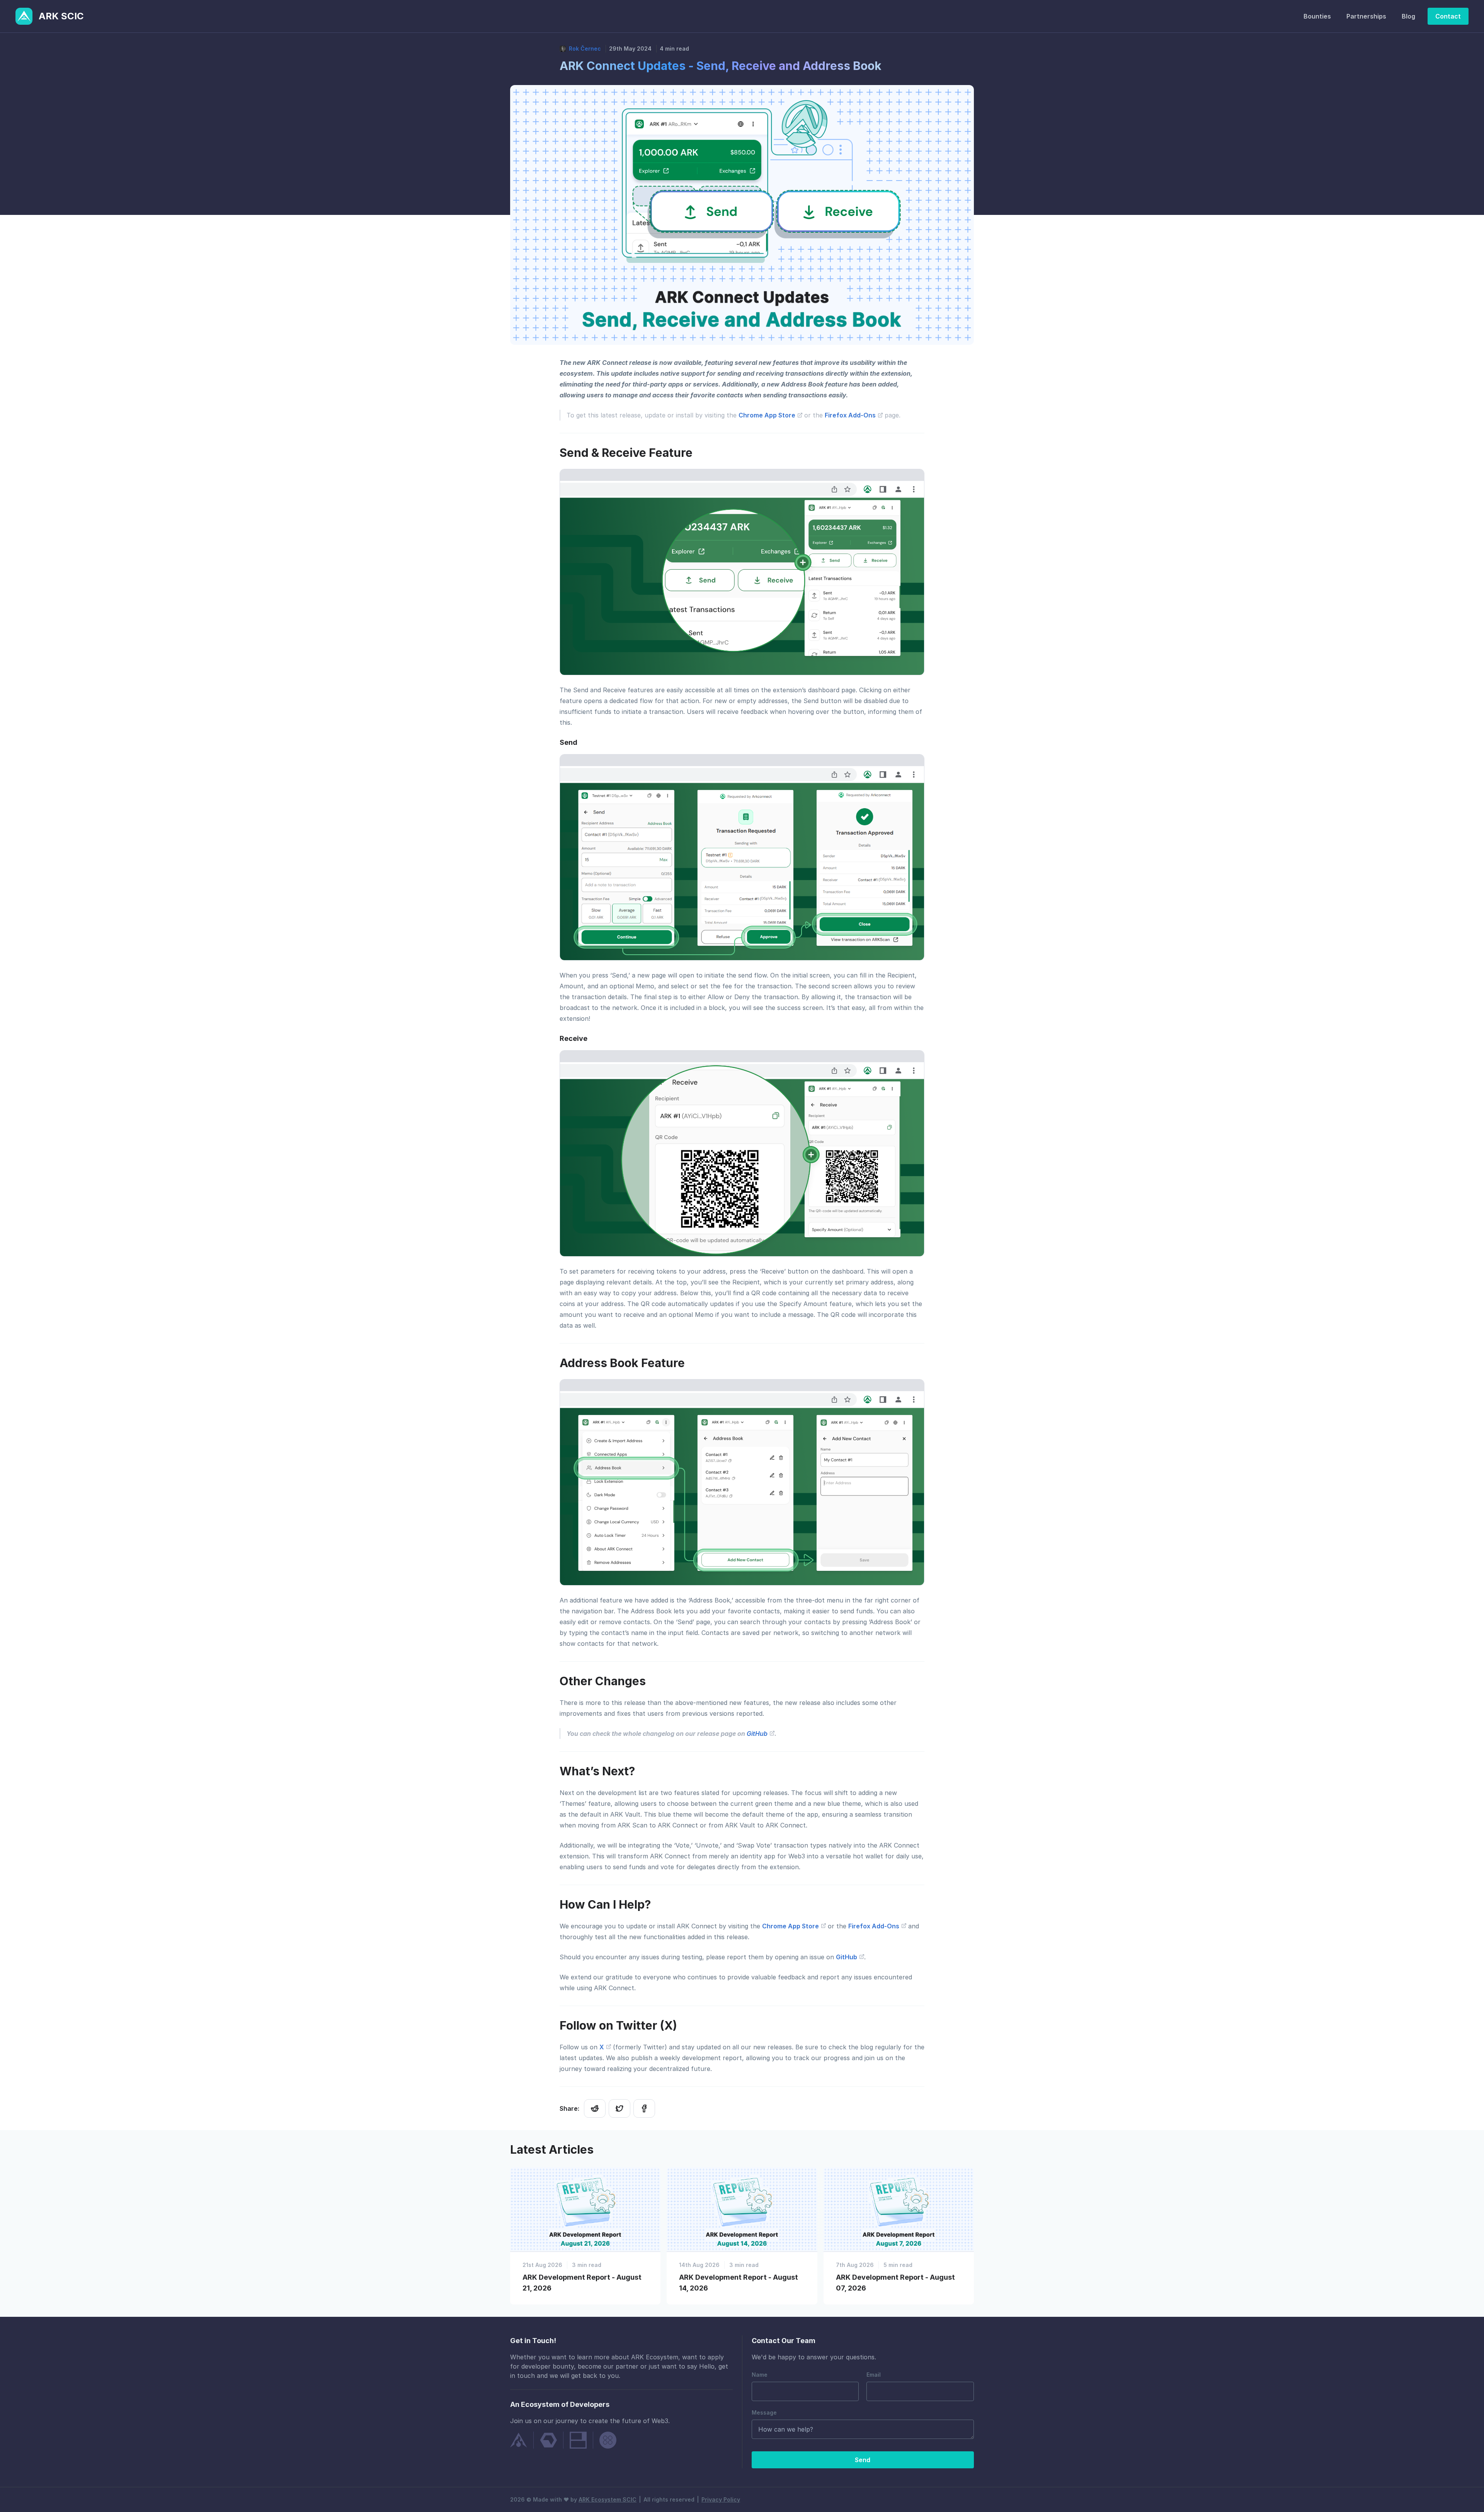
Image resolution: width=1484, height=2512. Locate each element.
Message (764, 2412)
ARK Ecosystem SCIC (608, 2499)
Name (760, 2375)
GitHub (758, 1734)
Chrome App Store (768, 415)
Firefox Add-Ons (851, 415)
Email (874, 2375)
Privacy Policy (721, 2499)
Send (863, 2460)
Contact (1448, 16)
